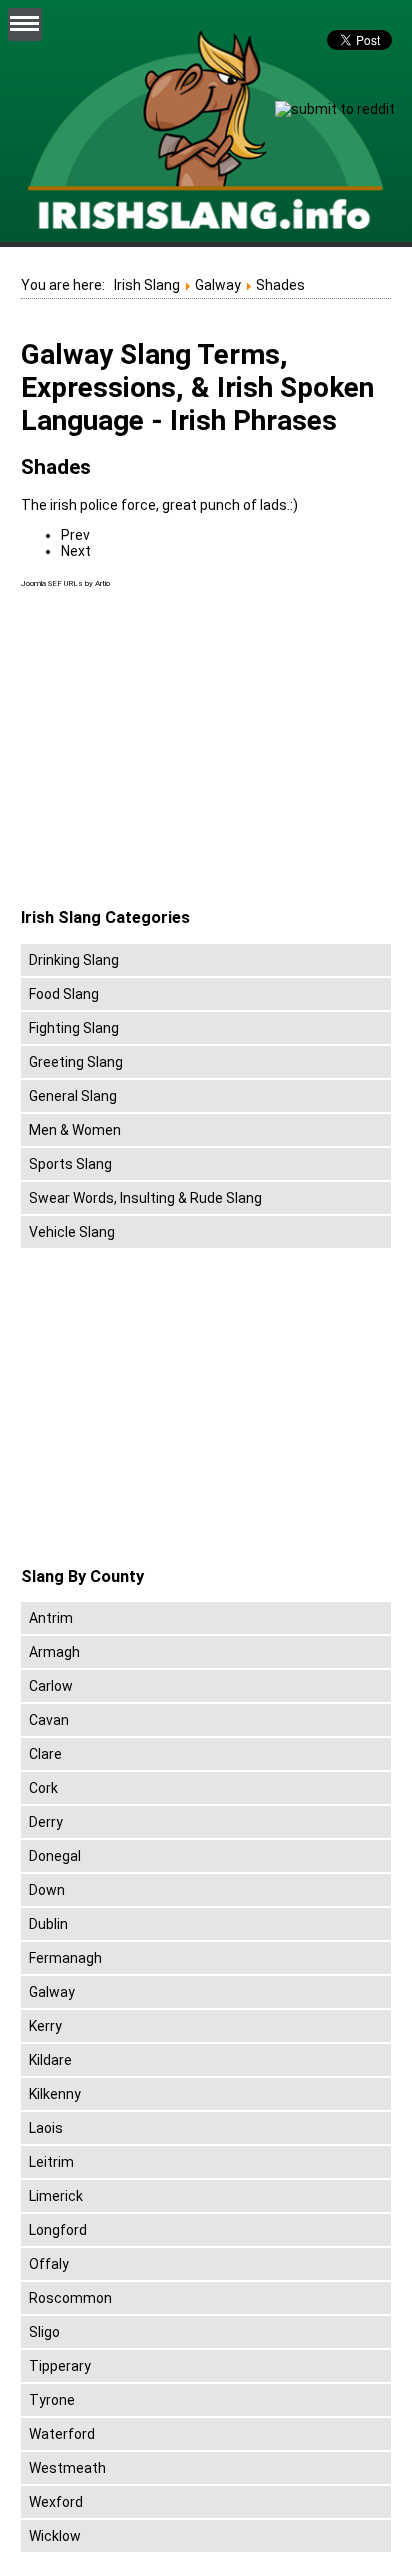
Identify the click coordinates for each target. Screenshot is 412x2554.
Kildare (50, 2060)
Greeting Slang (76, 1062)
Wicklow (55, 2536)
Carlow (51, 1686)
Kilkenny (55, 2094)
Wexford (56, 2502)
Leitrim (51, 2162)
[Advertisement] (189, 749)
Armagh (54, 1652)
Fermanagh (65, 1958)
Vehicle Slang (72, 1232)
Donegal (55, 1856)
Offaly (49, 2264)
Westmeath (67, 2468)
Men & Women (75, 1130)
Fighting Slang (74, 1028)
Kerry (45, 2026)
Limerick (56, 2196)
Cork (43, 1788)
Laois (46, 2128)
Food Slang (64, 994)
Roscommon (70, 2298)
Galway (52, 1992)
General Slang (73, 1096)
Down (47, 1890)
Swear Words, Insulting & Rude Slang (145, 1198)
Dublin (48, 1924)
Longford (58, 2230)
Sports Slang (70, 1164)
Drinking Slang (74, 960)
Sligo (44, 2332)
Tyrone (52, 2400)
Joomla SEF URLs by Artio (65, 583)
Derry (46, 1822)
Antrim (51, 1618)
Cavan (49, 1720)
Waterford (62, 2434)
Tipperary (60, 2366)
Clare (45, 1754)
